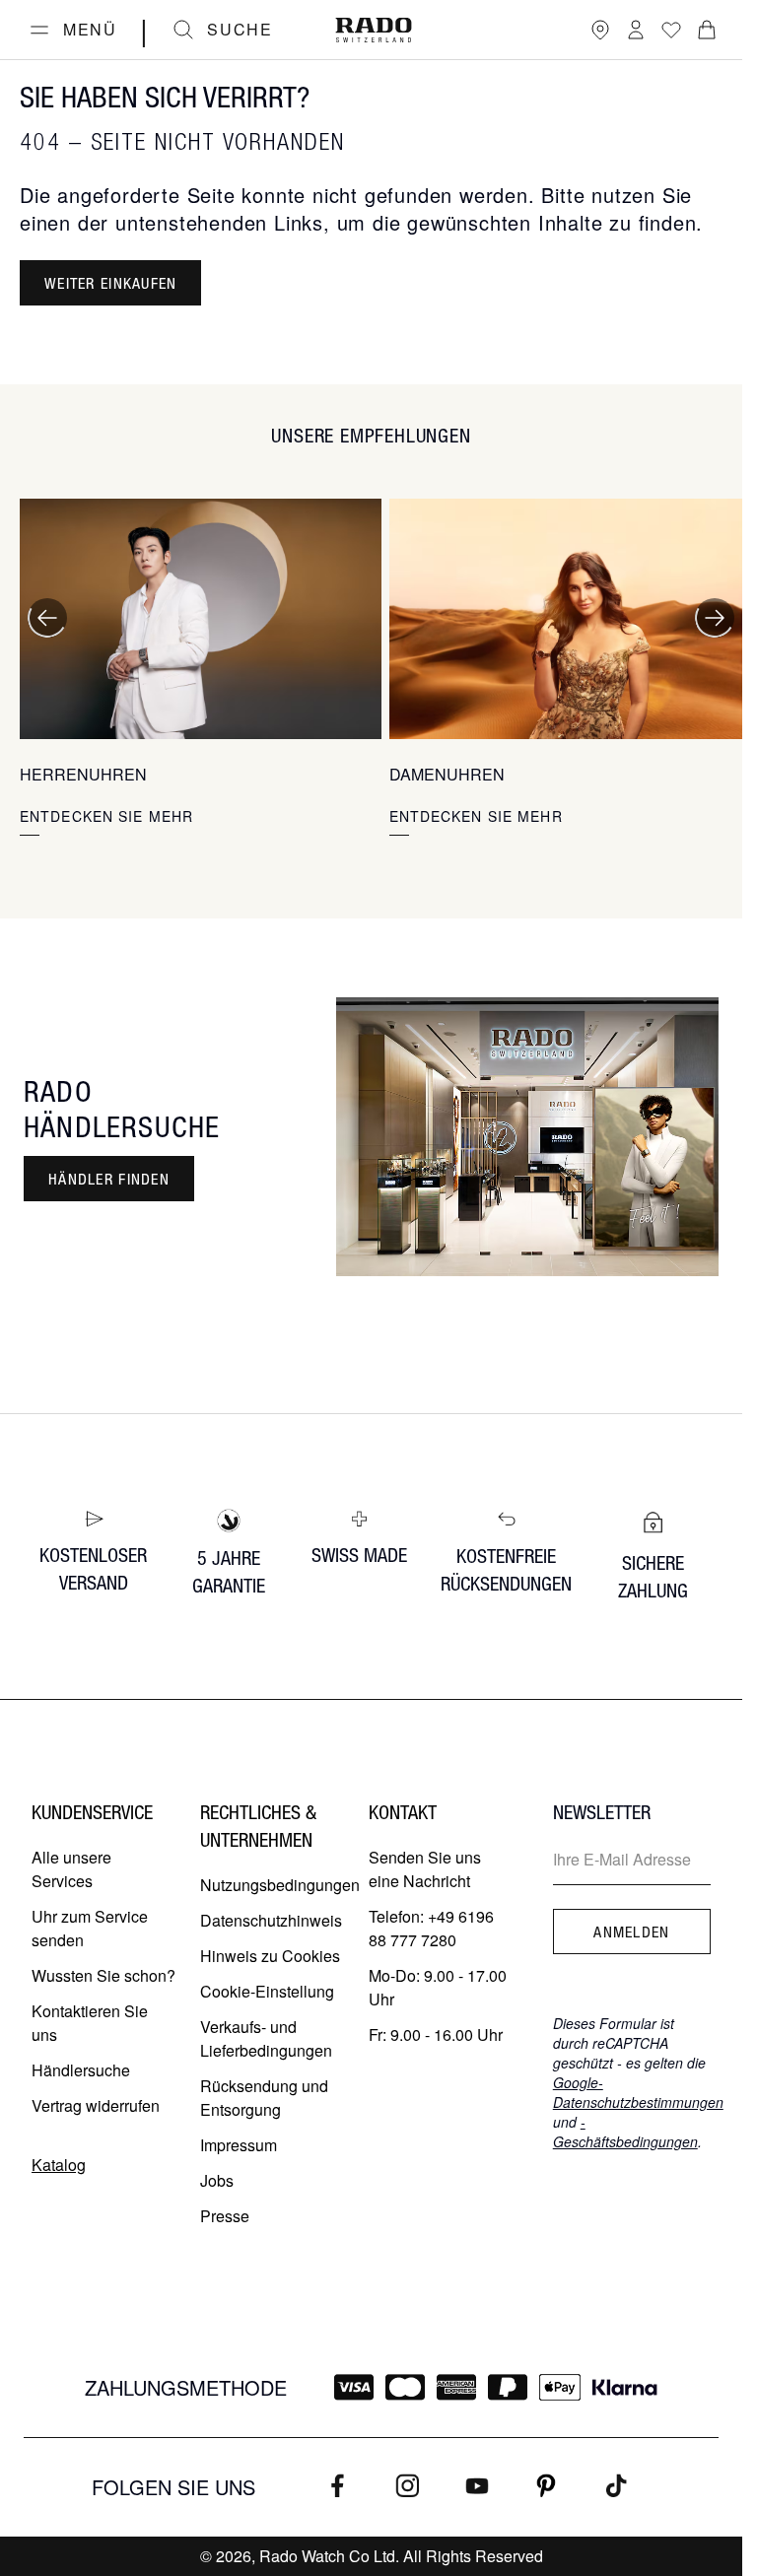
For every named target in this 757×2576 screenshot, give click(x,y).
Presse (225, 2216)
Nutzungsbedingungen (280, 1885)
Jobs (217, 2180)
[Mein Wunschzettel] (671, 30)
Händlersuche (81, 2070)
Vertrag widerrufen (96, 2105)
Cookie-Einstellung (267, 1991)
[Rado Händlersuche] (527, 1137)
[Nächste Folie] (715, 618)
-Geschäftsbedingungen (625, 2132)
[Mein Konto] (636, 30)
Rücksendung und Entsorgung (264, 2098)
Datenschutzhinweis (271, 1920)
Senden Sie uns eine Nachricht (425, 1869)
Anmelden (631, 1932)
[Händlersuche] (600, 30)
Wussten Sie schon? (103, 1975)
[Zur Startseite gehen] (374, 30)
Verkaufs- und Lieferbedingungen (266, 2038)
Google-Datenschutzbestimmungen (638, 2092)
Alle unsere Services (71, 1869)
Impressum (239, 2145)
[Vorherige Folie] (47, 618)
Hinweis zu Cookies (270, 1956)
